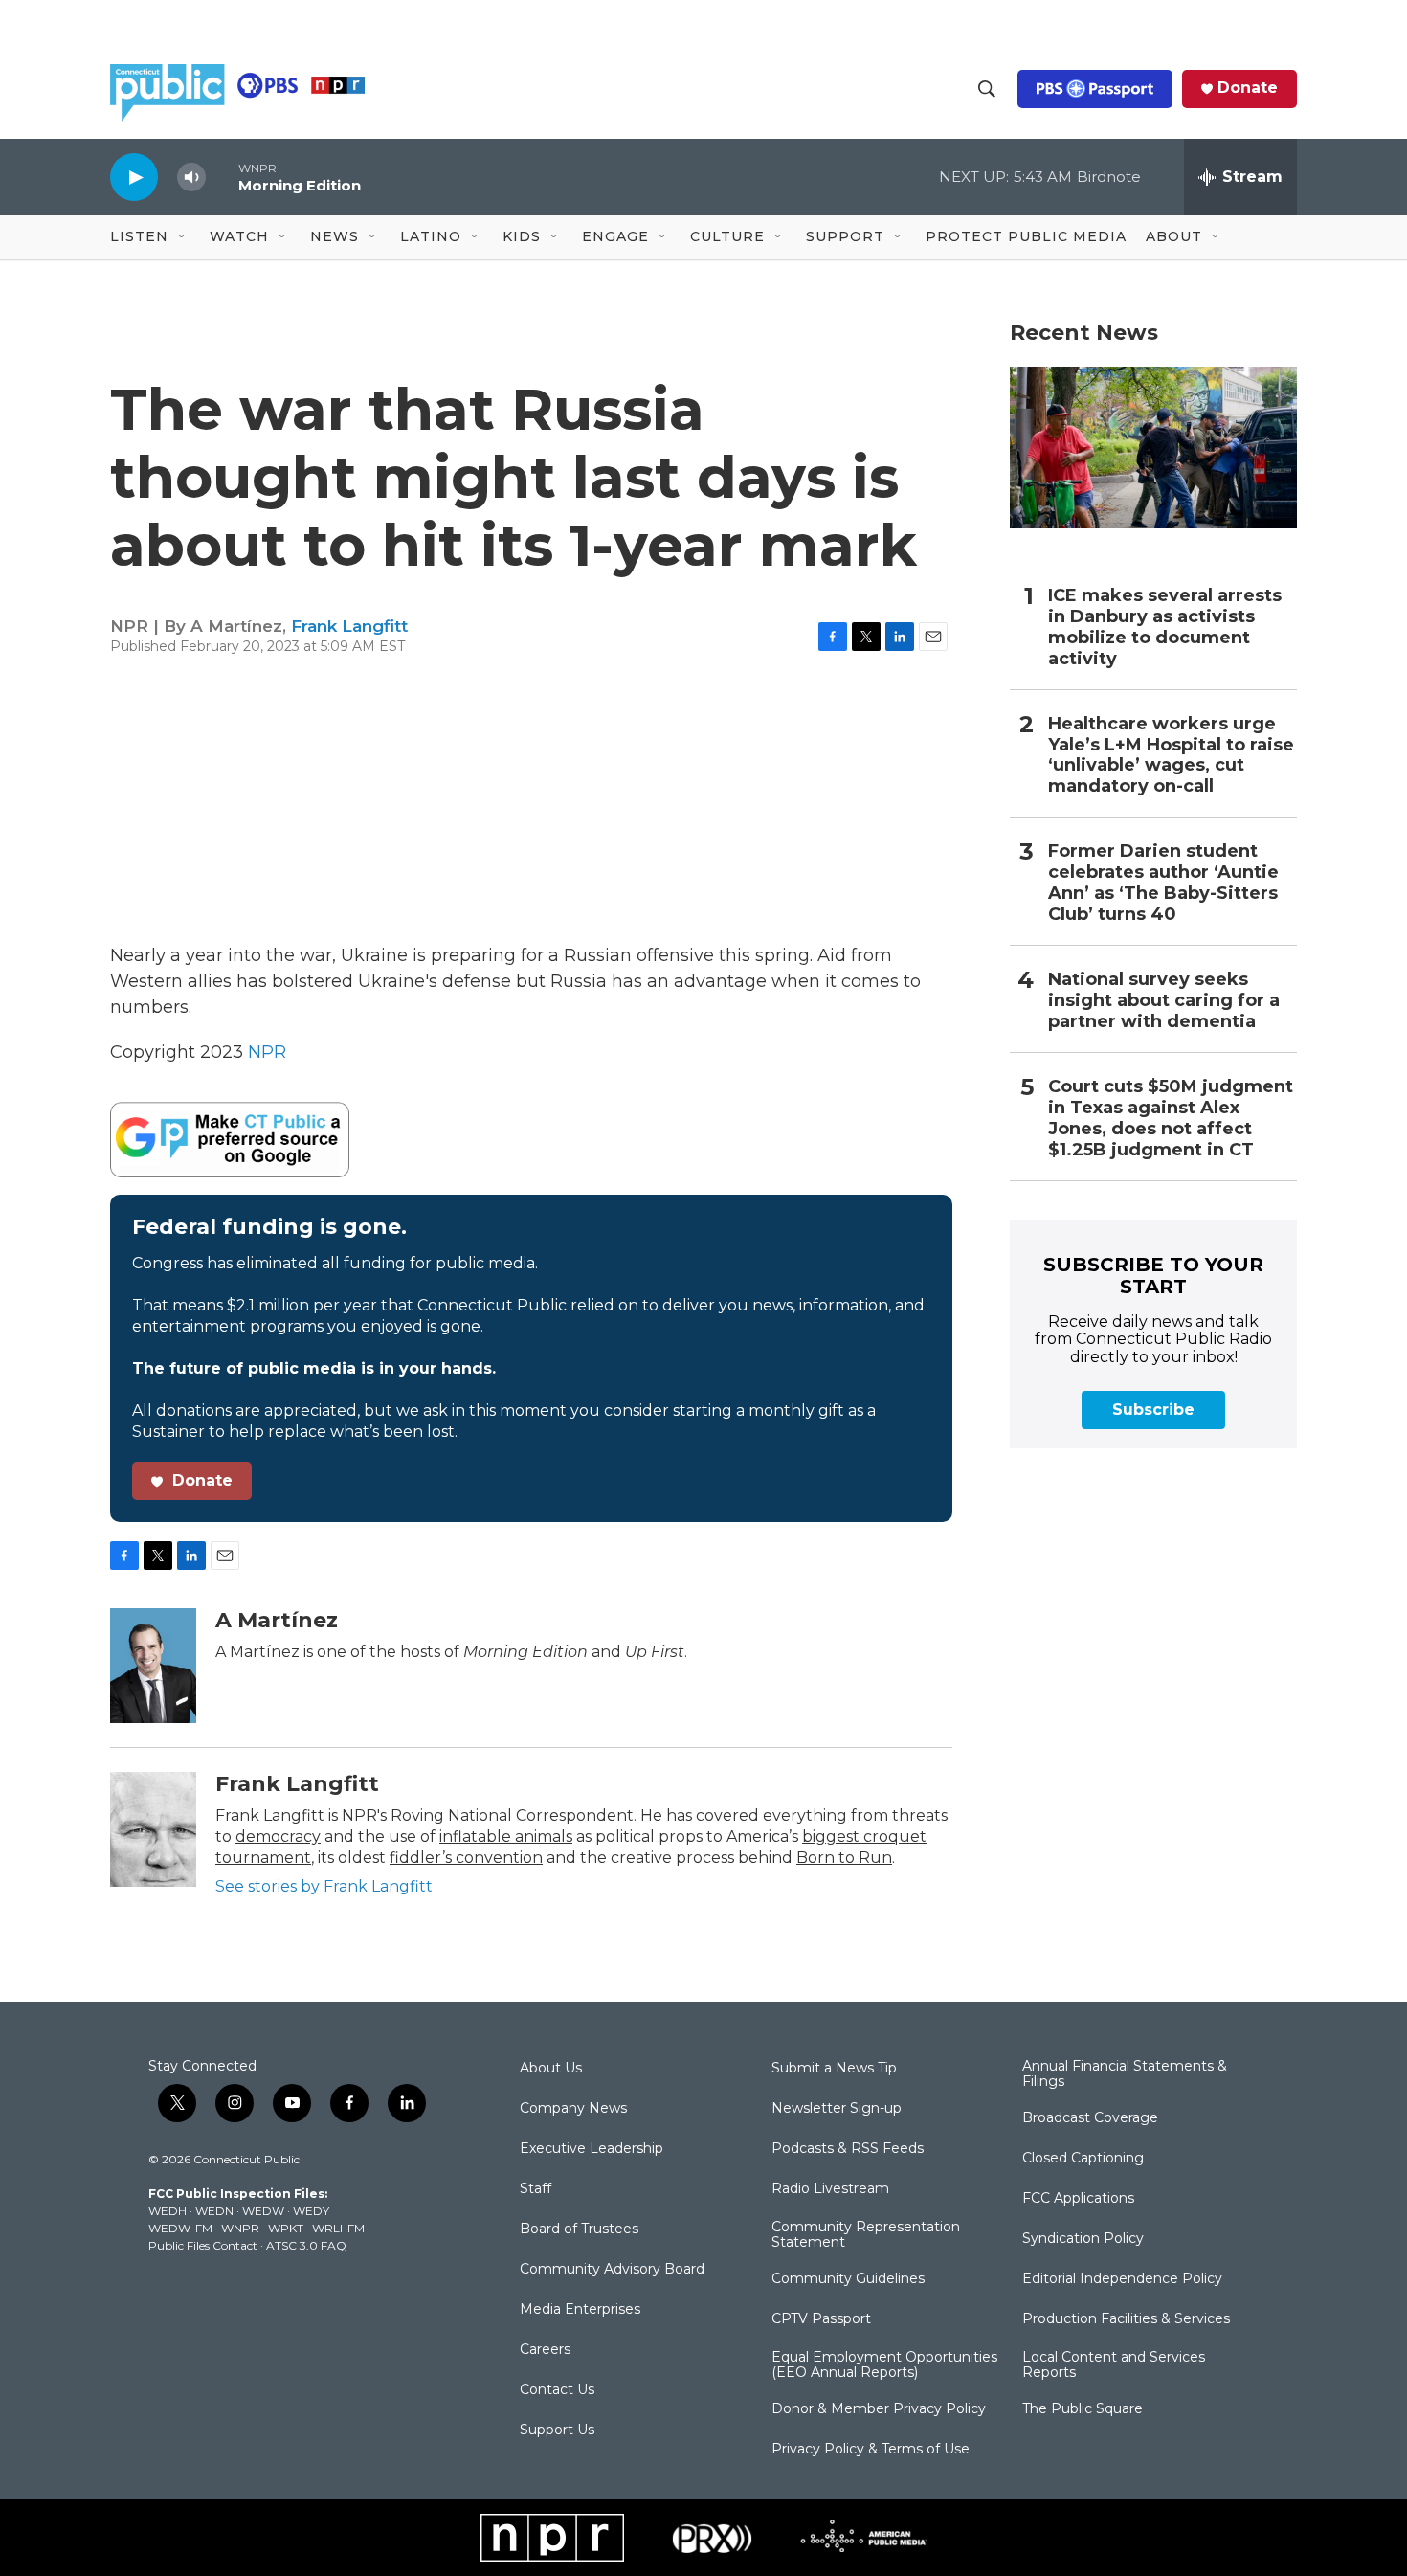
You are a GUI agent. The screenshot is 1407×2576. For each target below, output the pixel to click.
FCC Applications (1078, 2199)
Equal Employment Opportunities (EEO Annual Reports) (884, 2365)
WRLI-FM (338, 2228)
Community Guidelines (848, 2279)
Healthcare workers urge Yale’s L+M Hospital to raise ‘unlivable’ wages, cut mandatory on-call (1171, 756)
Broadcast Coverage (1090, 2118)
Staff (536, 2189)
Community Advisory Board (612, 2270)
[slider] (222, 177)
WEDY (311, 2211)
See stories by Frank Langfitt (324, 1886)
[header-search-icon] (987, 89)
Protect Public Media (1026, 236)
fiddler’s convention (466, 1858)
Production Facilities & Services (1126, 2319)
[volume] (191, 178)
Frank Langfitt (349, 626)
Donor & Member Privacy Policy (879, 2409)
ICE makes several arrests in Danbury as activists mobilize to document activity (1165, 627)
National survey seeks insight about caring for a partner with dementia (1164, 1001)
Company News (573, 2109)
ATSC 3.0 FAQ (306, 2245)
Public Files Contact (203, 2245)
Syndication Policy (1083, 2239)
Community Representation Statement (866, 2235)
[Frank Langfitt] (153, 1829)
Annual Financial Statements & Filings (1125, 2074)
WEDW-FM (180, 2228)
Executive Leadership (592, 2149)
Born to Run (844, 1858)
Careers (545, 2350)
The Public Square (1083, 2409)
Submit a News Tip (834, 2069)
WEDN (214, 2211)
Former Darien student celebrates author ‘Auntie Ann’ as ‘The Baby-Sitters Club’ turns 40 (1163, 883)
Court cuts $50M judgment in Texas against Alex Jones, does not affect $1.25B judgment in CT (1171, 1119)
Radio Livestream (830, 2189)
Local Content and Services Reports (1114, 2365)
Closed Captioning (1083, 2159)
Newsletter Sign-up (837, 2109)
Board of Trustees (579, 2229)
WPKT (286, 2228)
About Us (551, 2069)
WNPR (240, 2228)
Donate (1248, 88)
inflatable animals (506, 1837)
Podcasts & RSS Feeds (848, 2149)
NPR (267, 1052)
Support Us (557, 2430)
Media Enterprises (580, 2310)
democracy (278, 1837)
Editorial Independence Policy (1122, 2279)
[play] (134, 177)
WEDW (263, 2211)
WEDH (167, 2211)
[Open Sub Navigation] (183, 237)
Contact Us (557, 2390)
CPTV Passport (821, 2319)
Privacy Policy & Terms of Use (871, 2450)
